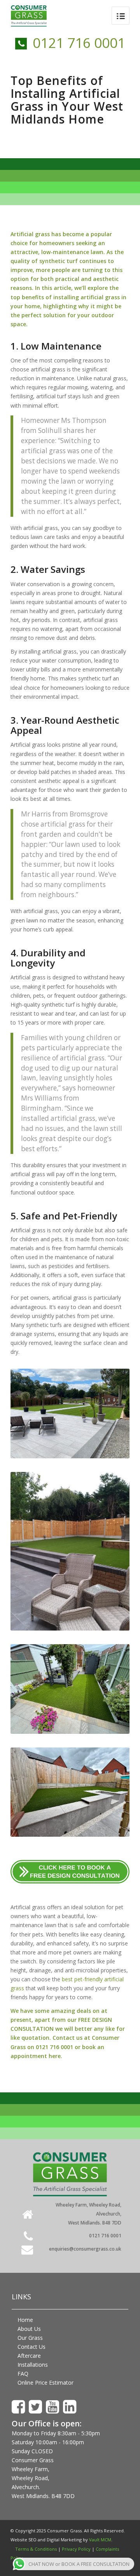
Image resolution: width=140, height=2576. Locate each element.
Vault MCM (100, 2540)
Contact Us (31, 2347)
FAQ (23, 2374)
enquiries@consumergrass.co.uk (85, 2249)
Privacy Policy (76, 2549)
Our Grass (30, 2338)
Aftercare (29, 2356)
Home (25, 2320)
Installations (33, 2365)
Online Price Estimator (45, 2383)
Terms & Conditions (36, 2549)
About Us (29, 2329)
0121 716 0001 (79, 43)
